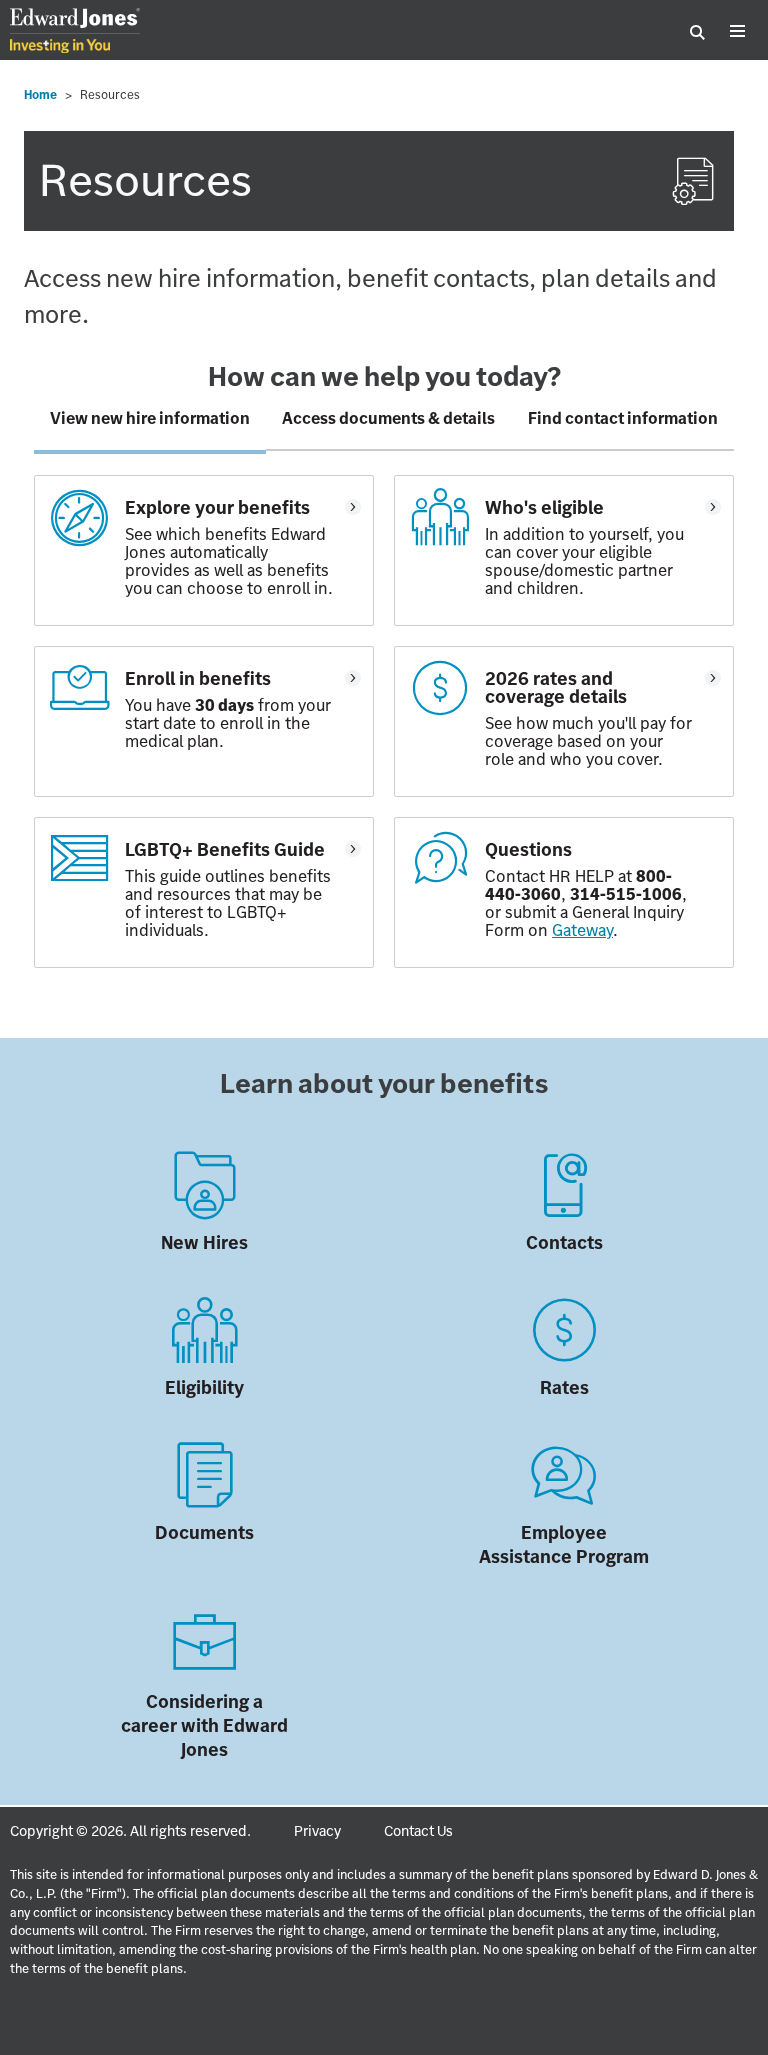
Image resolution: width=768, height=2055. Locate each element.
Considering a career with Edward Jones (204, 1725)
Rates (564, 1387)
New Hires (204, 1242)
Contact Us (418, 1831)
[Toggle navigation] (737, 32)
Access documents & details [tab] (388, 418)
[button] (204, 550)
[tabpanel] (384, 731)
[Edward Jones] (75, 32)
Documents (204, 1532)
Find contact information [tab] (623, 418)
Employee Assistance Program (564, 1544)
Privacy (317, 1831)
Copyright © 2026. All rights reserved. (130, 1831)
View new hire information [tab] (150, 418)
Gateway (582, 930)
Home (40, 94)
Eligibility (204, 1387)
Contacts (564, 1242)
